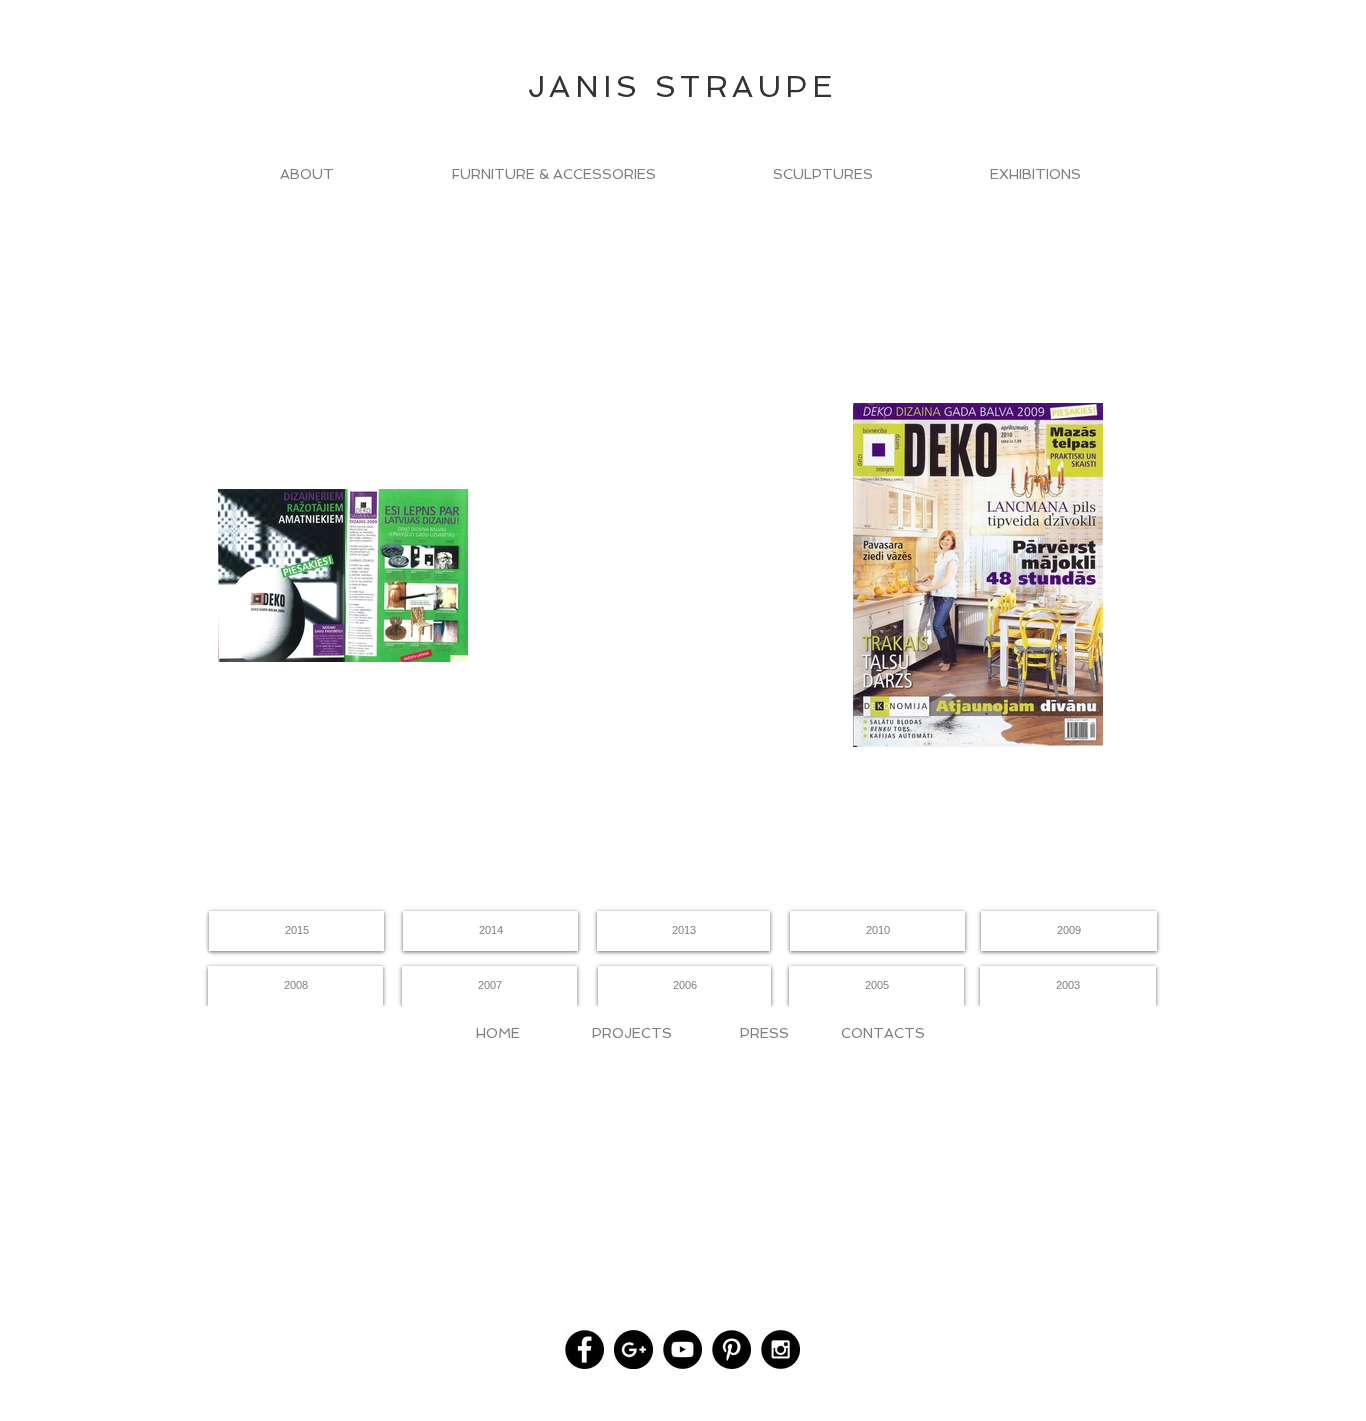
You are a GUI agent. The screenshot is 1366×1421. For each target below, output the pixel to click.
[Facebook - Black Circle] (584, 1349)
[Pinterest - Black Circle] (731, 1349)
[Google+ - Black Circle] (633, 1349)
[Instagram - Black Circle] (780, 1349)
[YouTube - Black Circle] (682, 1349)
